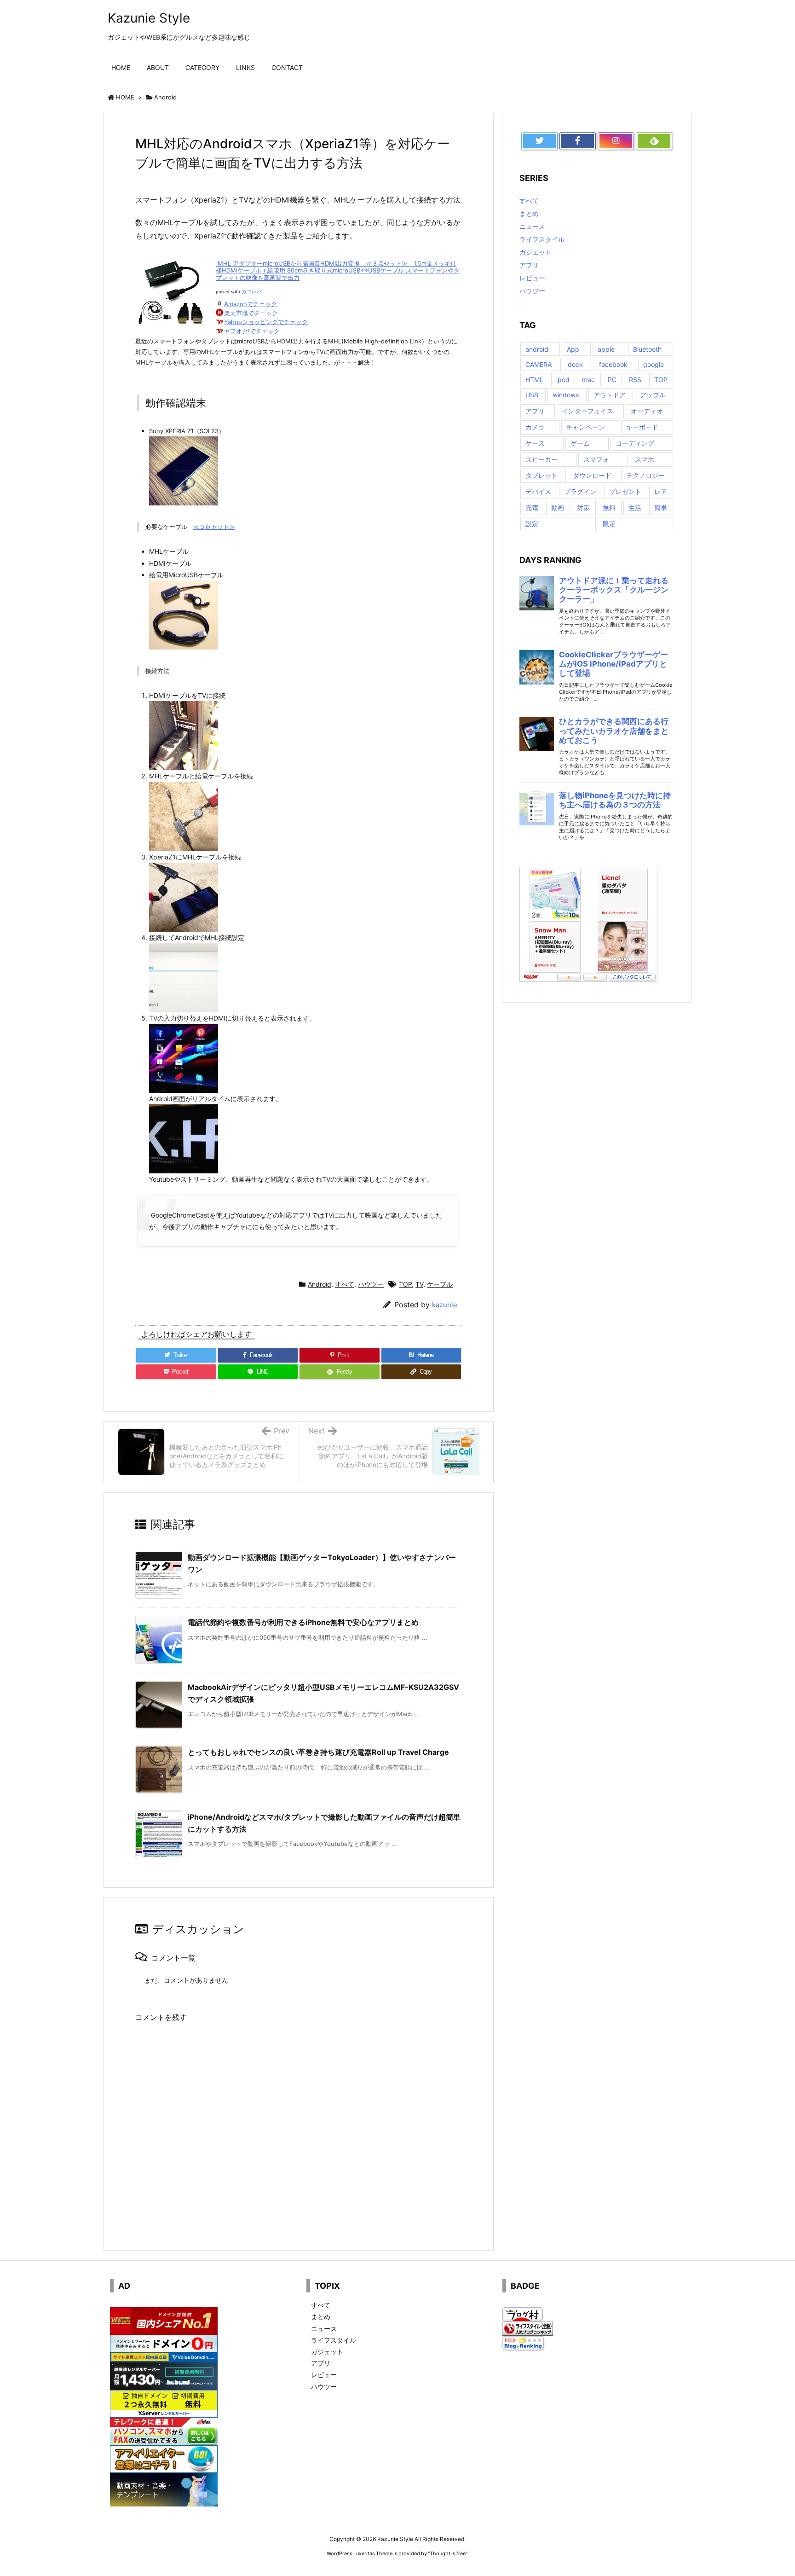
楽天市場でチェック (251, 313)
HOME (125, 97)
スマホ (645, 459)
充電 (532, 508)
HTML (534, 380)
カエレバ (252, 292)
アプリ (529, 265)
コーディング (635, 443)
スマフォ (596, 459)
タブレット (542, 475)
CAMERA (539, 364)
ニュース (532, 226)
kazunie (445, 1305)
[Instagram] (616, 141)
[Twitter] (539, 141)
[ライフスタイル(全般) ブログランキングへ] (528, 2328)
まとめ (529, 213)
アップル (653, 395)
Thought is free (448, 2553)
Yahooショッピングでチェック (266, 322)
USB (532, 395)
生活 (635, 508)
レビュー (532, 278)
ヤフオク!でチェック (252, 331)
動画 (558, 508)
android (537, 349)
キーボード (642, 427)
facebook (613, 364)
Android (165, 97)
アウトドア (610, 395)
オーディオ (647, 411)
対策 (583, 508)
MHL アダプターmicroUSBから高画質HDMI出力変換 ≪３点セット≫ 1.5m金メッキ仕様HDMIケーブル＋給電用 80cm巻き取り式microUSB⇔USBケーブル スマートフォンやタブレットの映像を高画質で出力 (338, 270)
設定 (532, 524)
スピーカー (542, 459)
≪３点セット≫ (214, 527)
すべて (345, 1284)
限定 (609, 524)
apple (606, 349)
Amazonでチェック (251, 304)
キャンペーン (586, 427)
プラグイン (580, 491)
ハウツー (371, 1284)
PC (612, 380)
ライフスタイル (542, 239)
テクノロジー (645, 475)
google (654, 364)
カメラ (535, 427)
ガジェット (536, 252)
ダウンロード (592, 475)
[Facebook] (578, 141)
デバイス (538, 491)
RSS (635, 380)
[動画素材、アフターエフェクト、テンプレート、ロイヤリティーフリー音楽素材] (164, 2489)
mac (588, 380)
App (573, 349)
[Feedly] (654, 141)
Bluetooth (647, 349)
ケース (535, 443)
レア (661, 491)
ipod (563, 380)
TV (419, 1284)
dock (575, 364)
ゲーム (580, 443)
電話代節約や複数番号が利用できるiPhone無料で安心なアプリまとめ (303, 1622)
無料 (609, 508)
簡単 (661, 508)
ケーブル (440, 1284)
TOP (405, 1284)
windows (566, 395)
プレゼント (625, 491)
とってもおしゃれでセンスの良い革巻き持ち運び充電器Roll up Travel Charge (318, 1752)
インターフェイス (588, 411)
